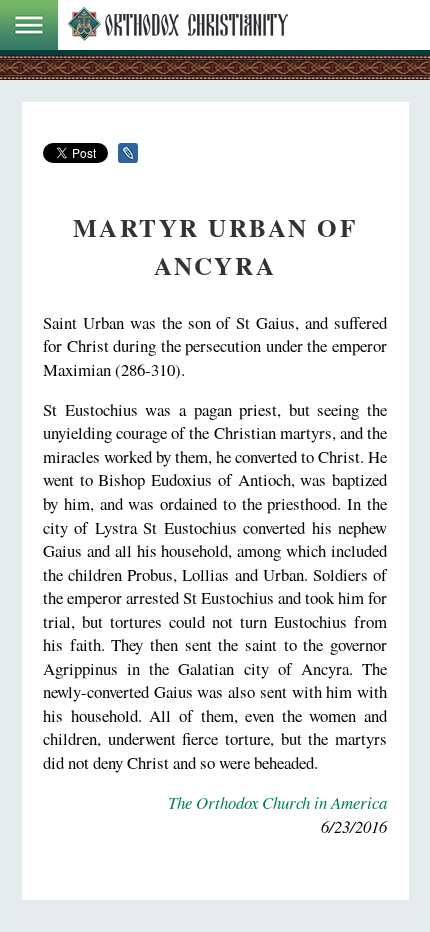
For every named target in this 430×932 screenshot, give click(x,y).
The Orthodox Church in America (277, 802)
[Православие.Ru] (178, 25)
